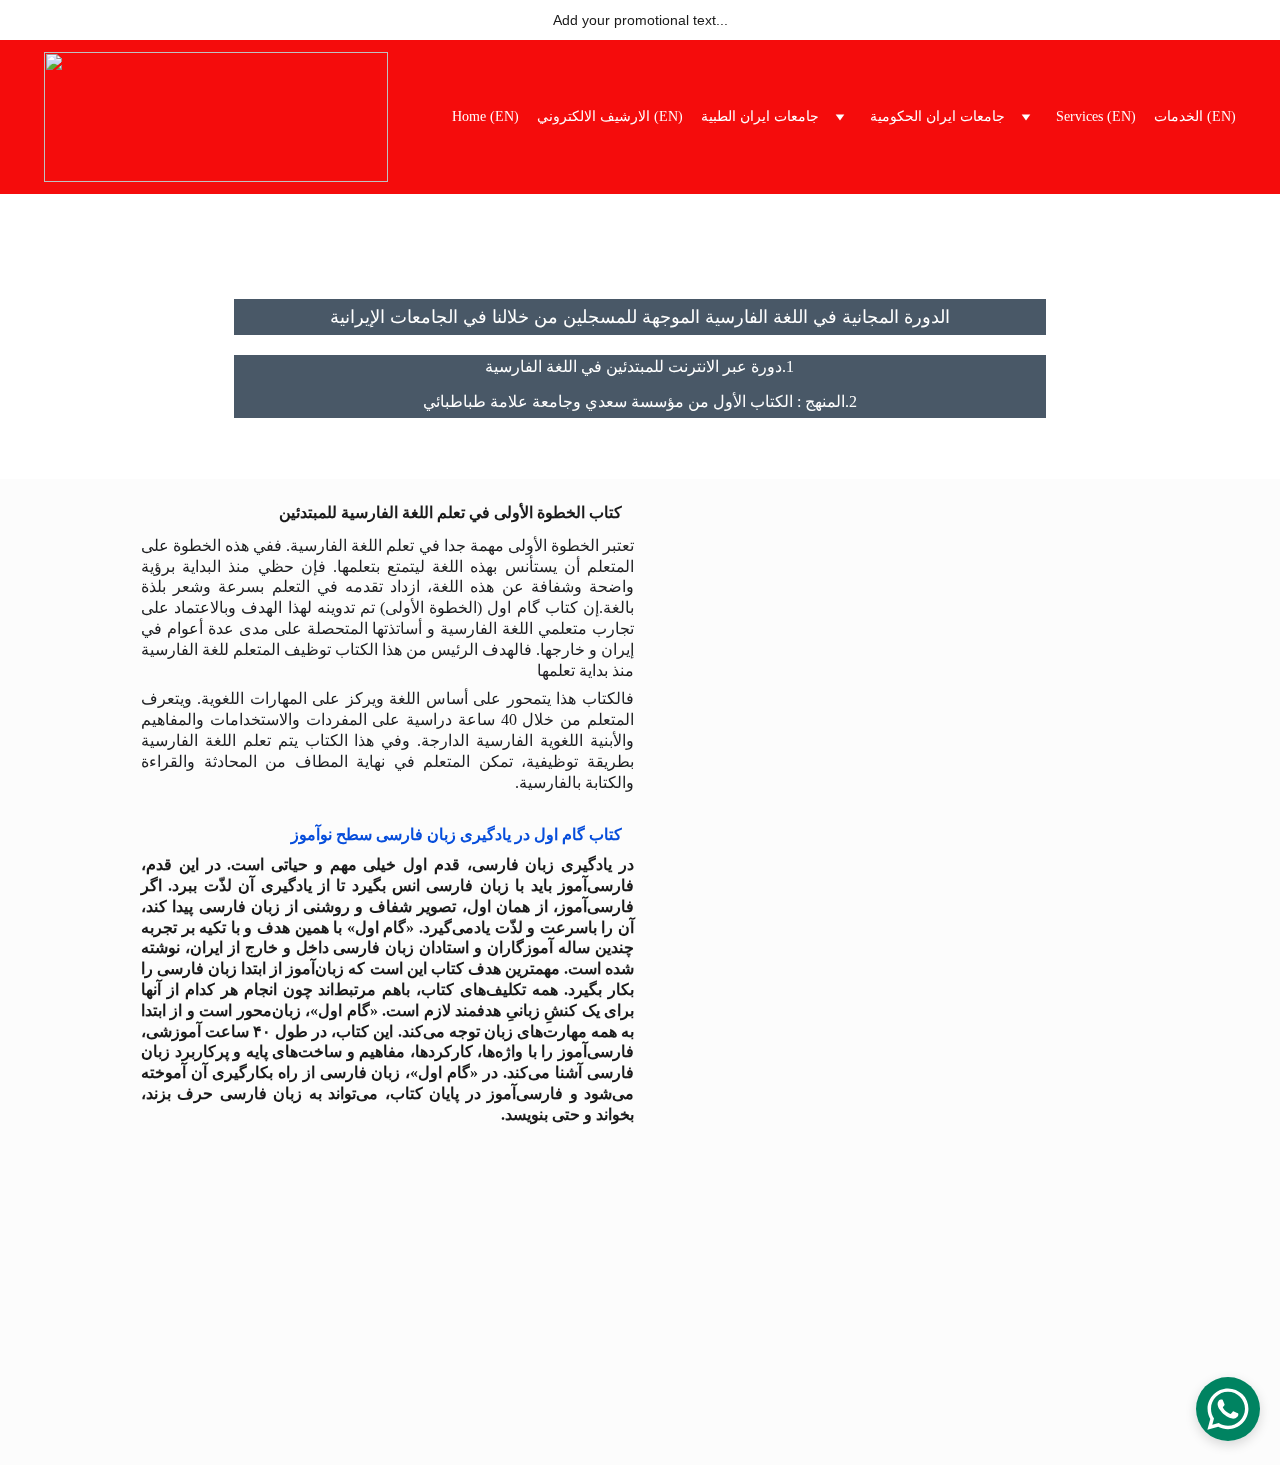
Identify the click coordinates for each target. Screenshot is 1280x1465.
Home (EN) (485, 116)
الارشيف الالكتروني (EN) (610, 116)
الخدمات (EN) (1195, 116)
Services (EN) (1096, 116)
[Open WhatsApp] (1228, 1409)
